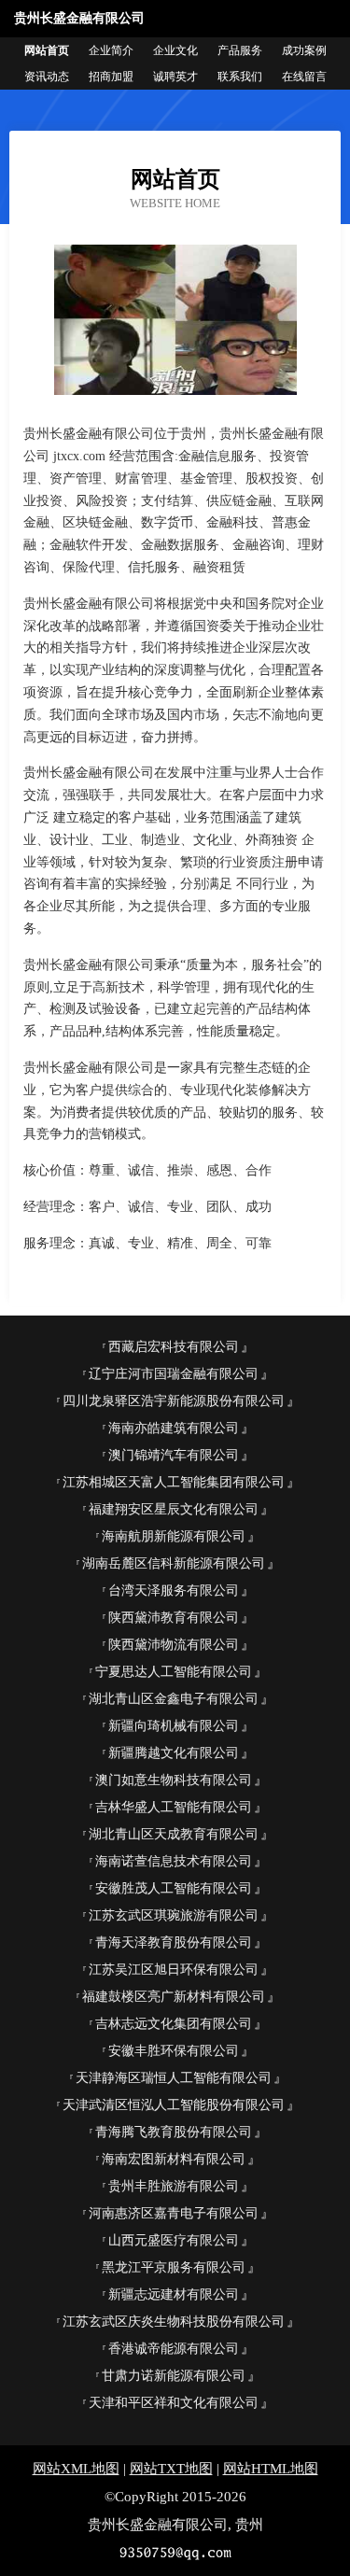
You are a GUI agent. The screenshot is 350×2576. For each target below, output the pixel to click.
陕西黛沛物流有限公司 (174, 1645)
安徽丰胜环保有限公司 (174, 2051)
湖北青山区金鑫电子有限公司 (174, 1699)
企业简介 (111, 50)
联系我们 (240, 77)
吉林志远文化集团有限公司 (174, 2024)
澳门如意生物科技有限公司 (174, 1780)
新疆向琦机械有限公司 (174, 1726)
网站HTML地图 (271, 2469)
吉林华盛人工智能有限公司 (174, 1807)
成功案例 (304, 50)
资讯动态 (47, 77)
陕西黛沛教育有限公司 (174, 1618)
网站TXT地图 (171, 2469)
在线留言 (304, 77)
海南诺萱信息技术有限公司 (174, 1861)
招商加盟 (111, 77)
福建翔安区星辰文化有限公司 (174, 1509)
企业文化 (175, 50)
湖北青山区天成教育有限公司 (174, 1834)
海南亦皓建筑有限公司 (174, 1428)
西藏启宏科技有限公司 (174, 1347)
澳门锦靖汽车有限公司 (174, 1455)
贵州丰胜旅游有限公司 (174, 2186)
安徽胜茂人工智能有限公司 (174, 1888)
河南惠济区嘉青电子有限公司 (174, 2213)
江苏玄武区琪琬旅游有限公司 (174, 1915)
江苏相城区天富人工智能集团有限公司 (174, 1482)
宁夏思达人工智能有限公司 (174, 1672)
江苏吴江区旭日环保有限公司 (174, 1970)
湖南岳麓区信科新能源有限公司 (174, 1563)
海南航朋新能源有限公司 (174, 1536)
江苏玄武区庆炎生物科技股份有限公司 (174, 2322)
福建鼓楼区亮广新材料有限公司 (174, 1997)
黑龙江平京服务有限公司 (174, 2267)
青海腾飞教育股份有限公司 (174, 2132)
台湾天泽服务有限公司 (174, 1591)
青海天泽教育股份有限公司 (174, 1943)
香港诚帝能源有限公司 (174, 2349)
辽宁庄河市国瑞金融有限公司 (174, 1374)
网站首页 (47, 50)
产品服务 (240, 50)
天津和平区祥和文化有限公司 (174, 2403)
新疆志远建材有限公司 (174, 2294)
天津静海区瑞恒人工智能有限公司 (174, 2078)
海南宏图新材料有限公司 (174, 2159)
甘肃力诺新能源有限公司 (174, 2376)
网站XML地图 (76, 2469)
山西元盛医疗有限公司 (174, 2240)
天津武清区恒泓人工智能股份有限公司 (174, 2105)
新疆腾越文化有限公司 (174, 1753)
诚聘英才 (175, 77)
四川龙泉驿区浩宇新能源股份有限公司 (174, 1401)
